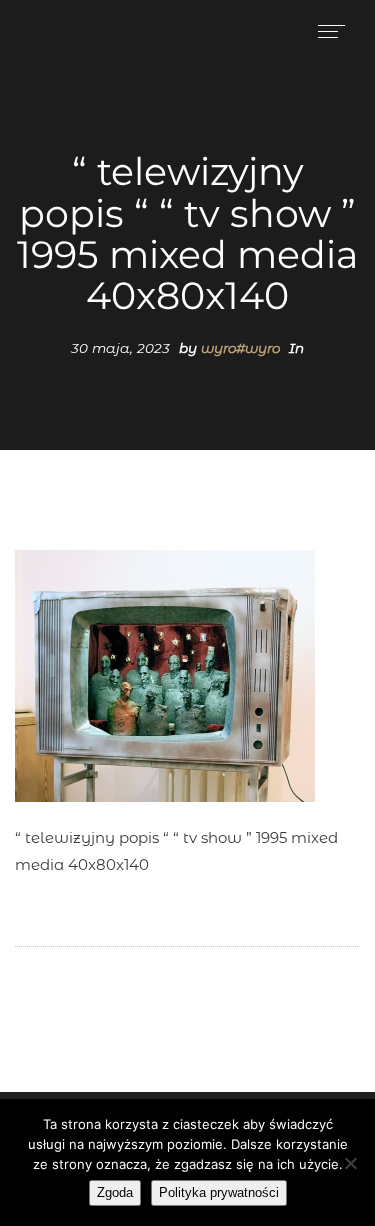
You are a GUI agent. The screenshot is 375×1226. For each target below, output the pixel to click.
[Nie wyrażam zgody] (350, 1163)
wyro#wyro (240, 348)
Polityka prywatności (219, 1192)
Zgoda (115, 1192)
